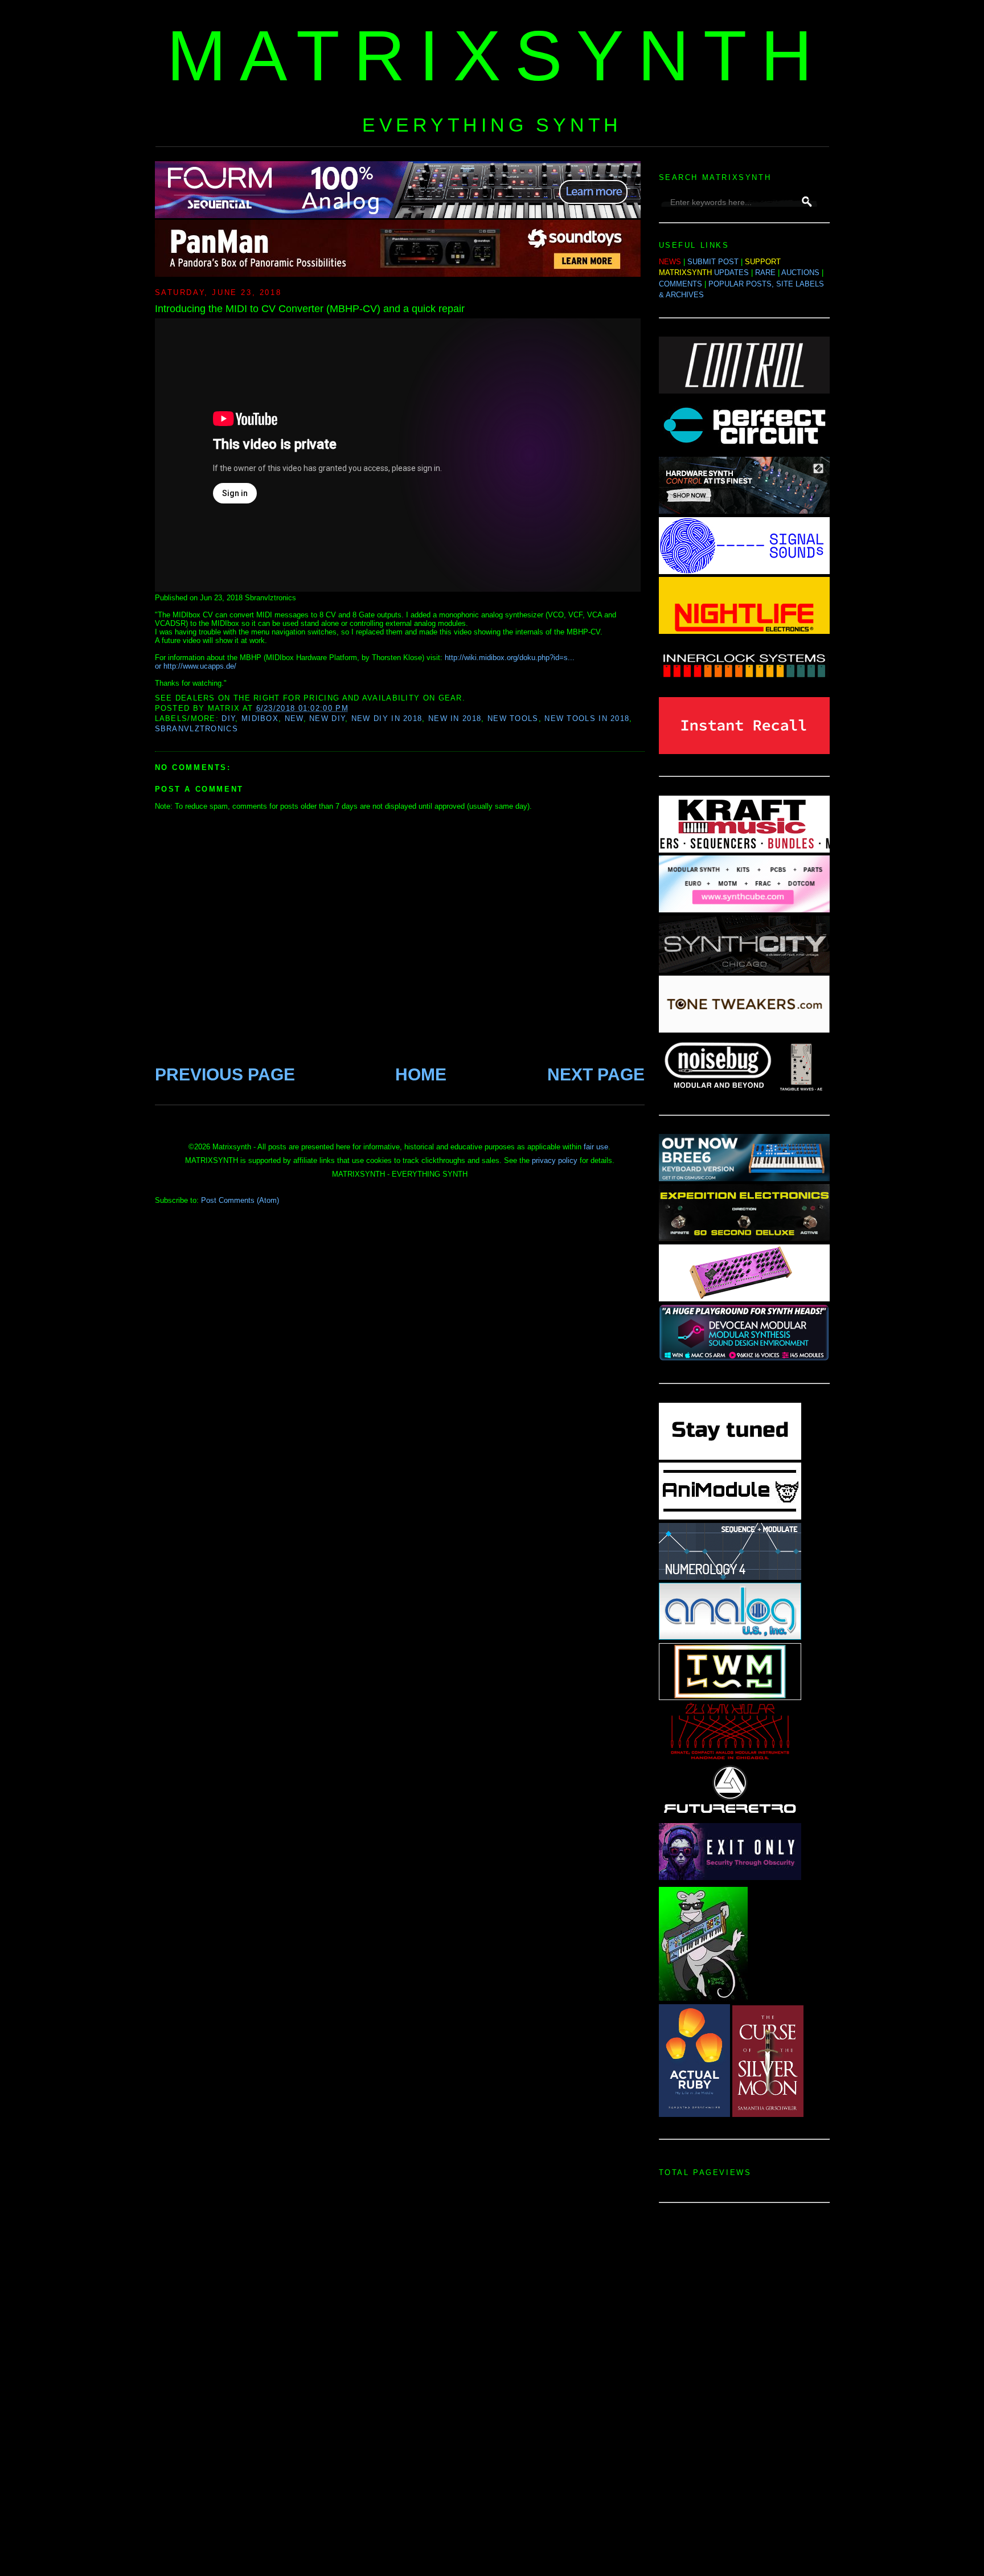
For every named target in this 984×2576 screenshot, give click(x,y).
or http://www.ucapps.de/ (196, 666)
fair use (596, 1147)
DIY (228, 718)
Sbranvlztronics (197, 729)
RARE (765, 273)
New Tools (513, 718)
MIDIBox (260, 718)
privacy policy (555, 1160)
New (294, 718)
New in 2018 (455, 718)
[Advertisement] (744, 2393)
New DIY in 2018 (387, 718)
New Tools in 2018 (587, 718)
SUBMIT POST (713, 262)
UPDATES (731, 273)
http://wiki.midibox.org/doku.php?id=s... (510, 658)
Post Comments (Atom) (240, 1200)
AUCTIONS (800, 273)
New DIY (327, 718)
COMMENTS (680, 284)
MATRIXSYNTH (497, 56)
